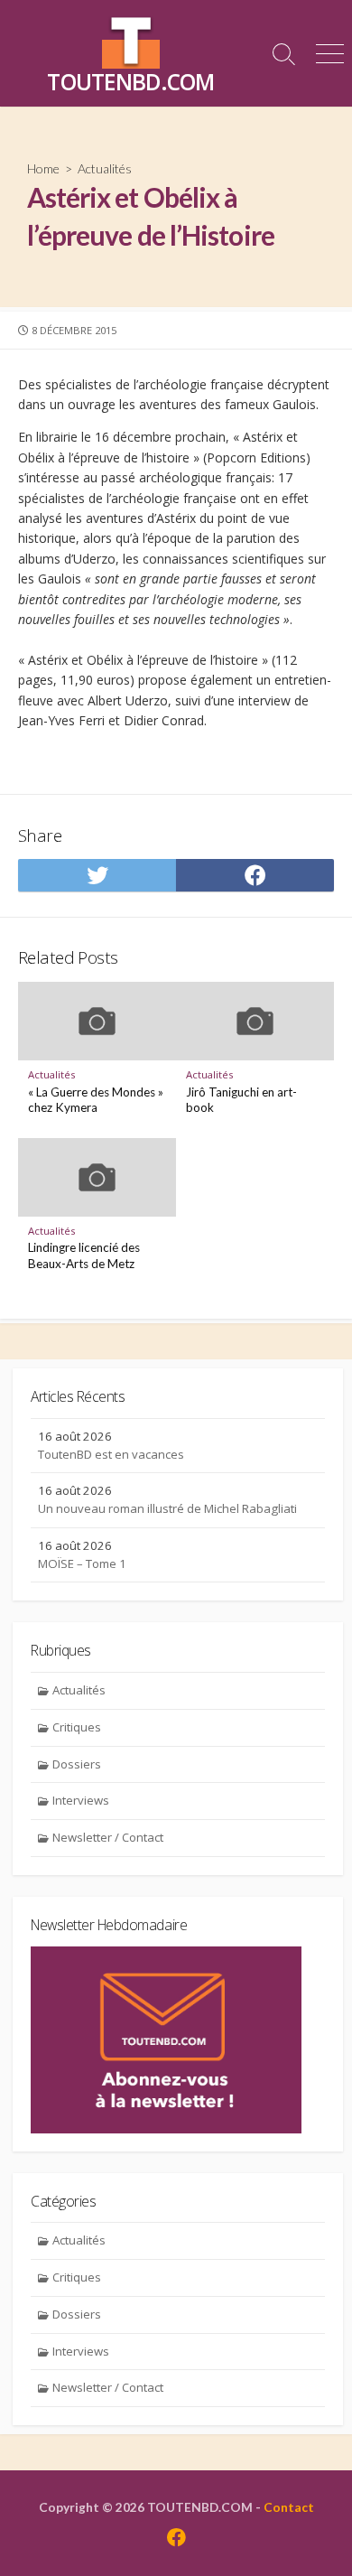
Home (43, 168)
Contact (289, 2507)
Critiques (77, 1727)
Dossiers (77, 1764)
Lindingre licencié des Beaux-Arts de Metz (84, 1255)
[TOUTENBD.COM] (131, 40)
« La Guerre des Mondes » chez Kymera (96, 1100)
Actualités (105, 168)
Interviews (81, 1800)
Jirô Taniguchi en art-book (241, 1100)
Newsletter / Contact (108, 1837)
